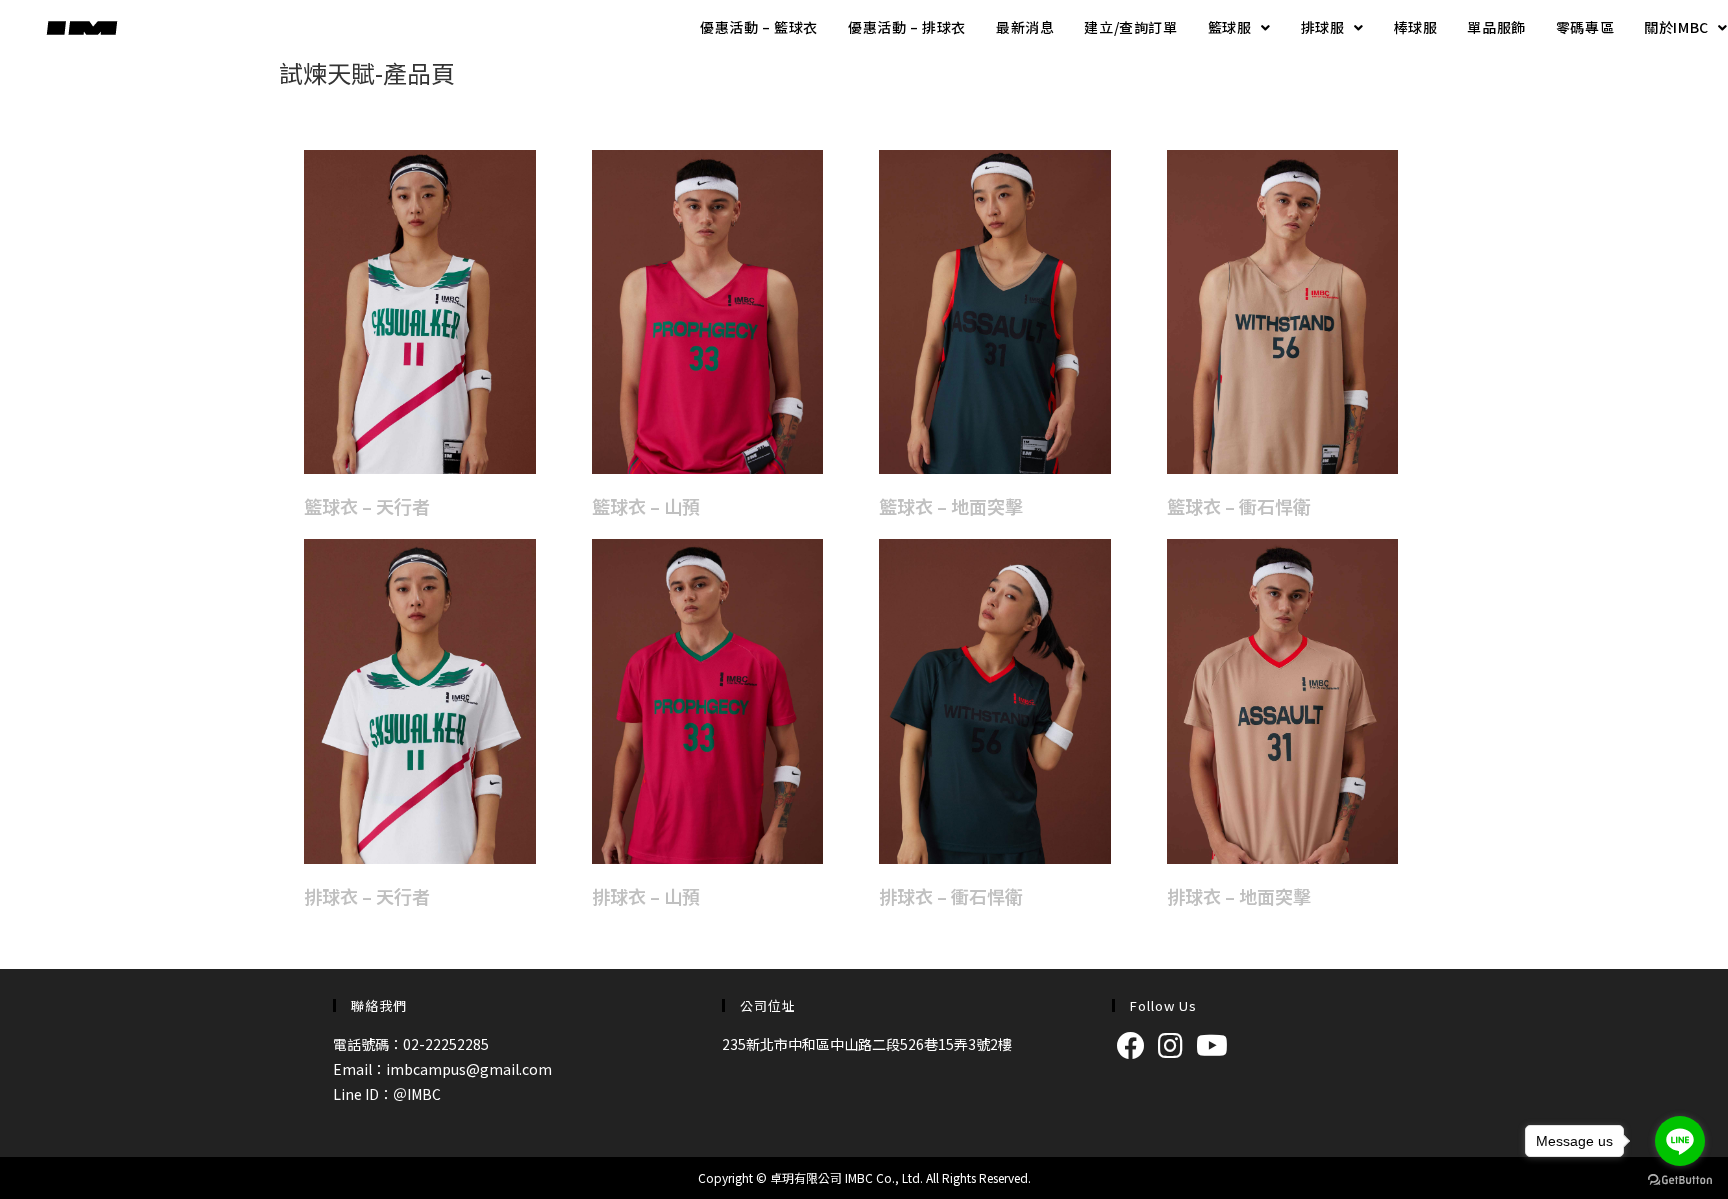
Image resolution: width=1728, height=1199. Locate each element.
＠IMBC (417, 1094)
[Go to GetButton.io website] (1680, 1179)
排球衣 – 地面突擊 (1239, 896)
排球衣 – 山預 (646, 896)
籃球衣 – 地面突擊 (951, 506)
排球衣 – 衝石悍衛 (951, 896)
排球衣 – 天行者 (367, 896)
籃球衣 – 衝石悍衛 (1239, 506)
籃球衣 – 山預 (646, 506)
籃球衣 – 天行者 (367, 506)
